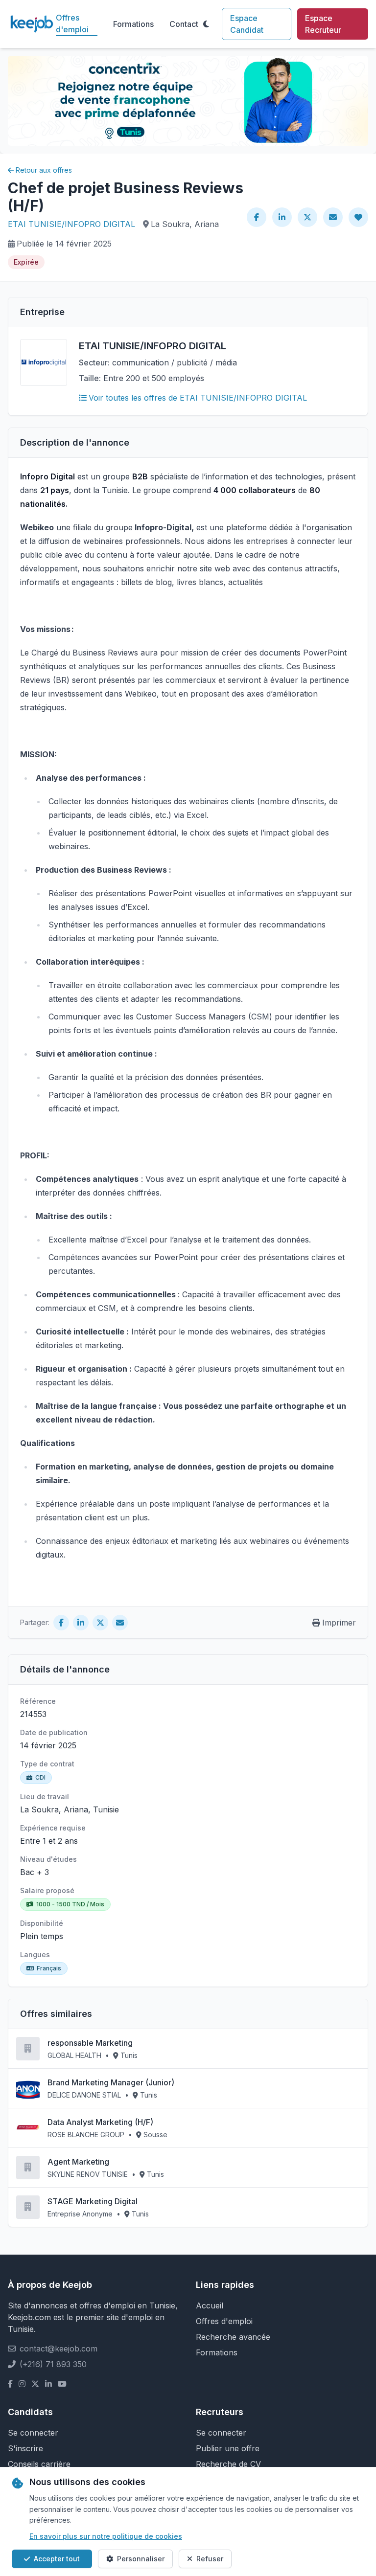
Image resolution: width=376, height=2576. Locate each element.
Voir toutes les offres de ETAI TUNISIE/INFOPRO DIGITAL (198, 398)
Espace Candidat (247, 24)
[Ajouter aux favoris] (358, 217)
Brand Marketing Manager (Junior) (111, 2082)
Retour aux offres (44, 170)
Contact (184, 24)
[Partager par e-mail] (333, 217)
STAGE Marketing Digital (93, 2201)
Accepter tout (57, 2559)
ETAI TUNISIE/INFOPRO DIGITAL (71, 224)
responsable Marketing (90, 2043)
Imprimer (339, 1623)
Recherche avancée (233, 2337)
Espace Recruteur (323, 24)
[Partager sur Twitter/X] (307, 217)
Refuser (210, 2559)
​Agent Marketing (78, 2162)
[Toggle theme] (206, 24)
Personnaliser (141, 2559)
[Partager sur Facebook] (257, 217)
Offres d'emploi (72, 23)
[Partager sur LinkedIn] (282, 217)
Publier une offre (228, 2448)
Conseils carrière (39, 2464)
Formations (133, 24)
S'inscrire (25, 2448)
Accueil (210, 2305)
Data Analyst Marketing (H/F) (100, 2122)
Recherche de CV (228, 2464)
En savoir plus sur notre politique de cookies (106, 2536)
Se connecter (33, 2433)
